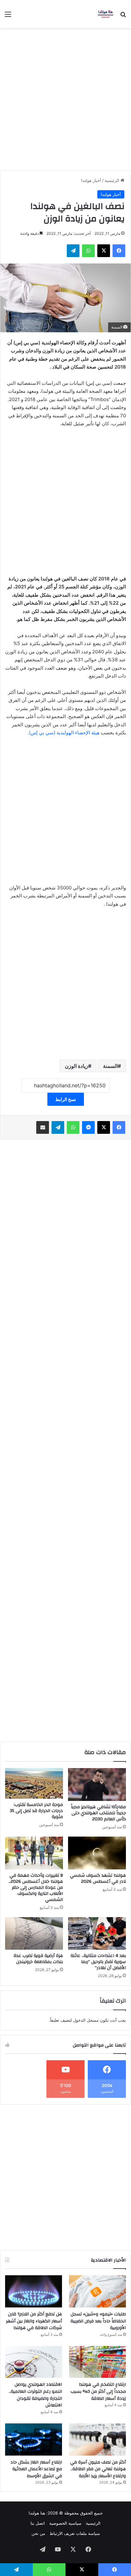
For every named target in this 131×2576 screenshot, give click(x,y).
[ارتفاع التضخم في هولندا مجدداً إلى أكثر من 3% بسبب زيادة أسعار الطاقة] (97, 2362)
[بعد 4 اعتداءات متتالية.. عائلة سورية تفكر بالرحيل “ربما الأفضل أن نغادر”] (97, 1934)
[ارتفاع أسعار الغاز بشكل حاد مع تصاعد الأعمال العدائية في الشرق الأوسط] (34, 2439)
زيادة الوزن (76, 1066)
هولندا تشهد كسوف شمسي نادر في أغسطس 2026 (98, 1878)
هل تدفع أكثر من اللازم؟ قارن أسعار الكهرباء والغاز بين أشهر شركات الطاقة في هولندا (34, 2321)
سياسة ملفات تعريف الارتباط (75, 2533)
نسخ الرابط (66, 1099)
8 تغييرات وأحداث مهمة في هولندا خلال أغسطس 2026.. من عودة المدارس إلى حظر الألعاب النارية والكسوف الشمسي (36, 1888)
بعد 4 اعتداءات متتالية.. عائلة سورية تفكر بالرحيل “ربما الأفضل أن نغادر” (98, 1962)
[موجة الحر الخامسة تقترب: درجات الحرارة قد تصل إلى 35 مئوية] (34, 1783)
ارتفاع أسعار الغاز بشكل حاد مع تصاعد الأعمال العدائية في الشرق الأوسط (36, 2469)
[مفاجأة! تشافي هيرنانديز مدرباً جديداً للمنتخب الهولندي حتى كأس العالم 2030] (97, 1784)
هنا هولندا (37, 2513)
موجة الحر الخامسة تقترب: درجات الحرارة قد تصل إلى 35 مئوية (36, 1811)
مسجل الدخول (86, 2020)
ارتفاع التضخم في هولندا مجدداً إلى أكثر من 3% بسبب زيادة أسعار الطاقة (98, 2391)
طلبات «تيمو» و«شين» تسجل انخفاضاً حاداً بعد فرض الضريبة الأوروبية (98, 2321)
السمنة (110, 1066)
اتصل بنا (38, 2523)
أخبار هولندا (91, 180)
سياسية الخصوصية (65, 2523)
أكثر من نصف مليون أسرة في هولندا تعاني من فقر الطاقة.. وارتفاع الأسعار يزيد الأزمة (98, 2469)
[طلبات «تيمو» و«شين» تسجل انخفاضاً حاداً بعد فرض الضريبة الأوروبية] (97, 2291)
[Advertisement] (65, 97)
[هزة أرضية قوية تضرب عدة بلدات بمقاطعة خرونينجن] (34, 1934)
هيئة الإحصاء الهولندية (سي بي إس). (64, 733)
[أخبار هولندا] (106, 14)
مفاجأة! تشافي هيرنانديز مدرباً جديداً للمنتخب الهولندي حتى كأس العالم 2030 (98, 1813)
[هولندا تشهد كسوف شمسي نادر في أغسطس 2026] (97, 1853)
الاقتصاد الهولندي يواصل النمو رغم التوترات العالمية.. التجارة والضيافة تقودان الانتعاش (35, 2395)
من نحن (38, 2533)
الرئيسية (113, 180)
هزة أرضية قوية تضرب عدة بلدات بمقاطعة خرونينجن (38, 1959)
